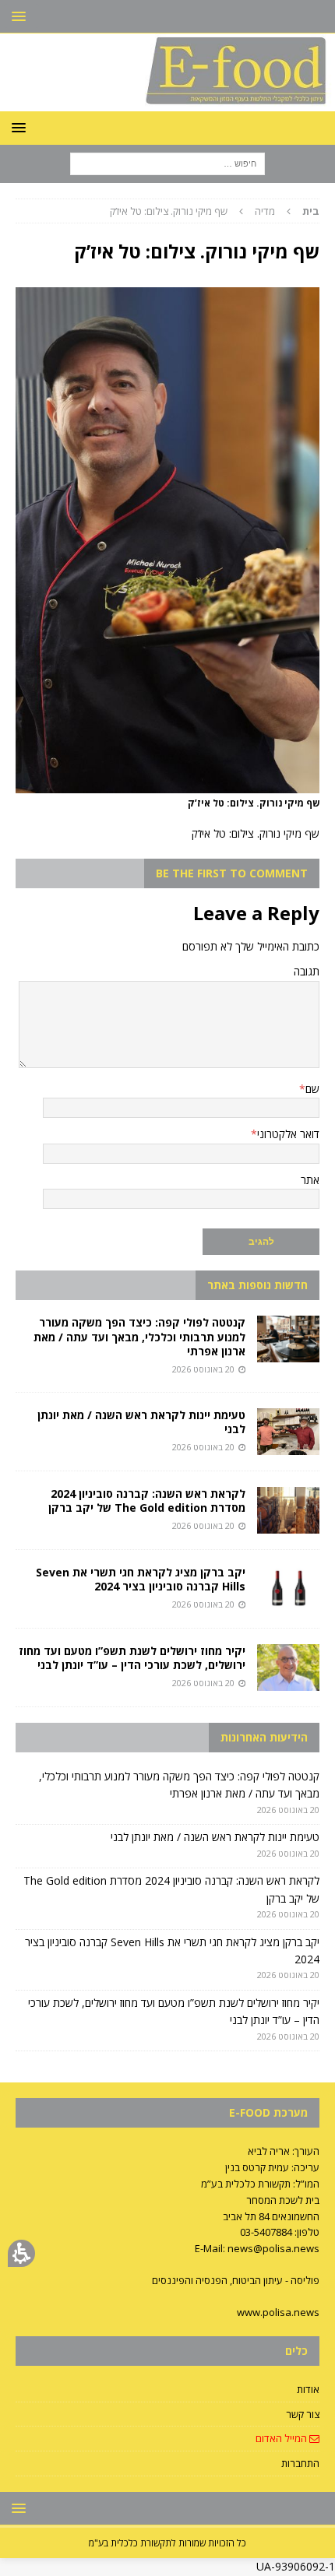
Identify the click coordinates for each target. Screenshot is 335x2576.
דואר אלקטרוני (288, 1134)
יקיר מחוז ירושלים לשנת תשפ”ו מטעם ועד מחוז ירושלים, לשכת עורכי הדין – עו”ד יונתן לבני (132, 1658)
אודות (308, 2389)
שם (312, 1089)
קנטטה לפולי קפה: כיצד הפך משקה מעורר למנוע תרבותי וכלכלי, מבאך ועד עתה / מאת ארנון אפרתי (139, 1336)
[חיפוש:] (167, 162)
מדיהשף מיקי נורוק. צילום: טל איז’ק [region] (215, 211)
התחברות (300, 2463)
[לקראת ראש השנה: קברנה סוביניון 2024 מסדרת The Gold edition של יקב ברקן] (288, 1510)
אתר (310, 1180)
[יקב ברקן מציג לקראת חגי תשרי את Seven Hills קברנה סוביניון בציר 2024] (288, 1589)
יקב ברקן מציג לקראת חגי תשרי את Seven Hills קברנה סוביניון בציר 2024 (141, 1579)
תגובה (307, 971)
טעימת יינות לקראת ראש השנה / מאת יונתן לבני (141, 1422)
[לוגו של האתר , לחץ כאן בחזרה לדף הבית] (167, 102)
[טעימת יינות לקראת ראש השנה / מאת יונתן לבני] (288, 1432)
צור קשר (303, 2414)
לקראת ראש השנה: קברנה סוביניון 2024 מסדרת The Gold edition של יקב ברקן (147, 1501)
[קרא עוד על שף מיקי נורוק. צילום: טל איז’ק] (167, 784)
